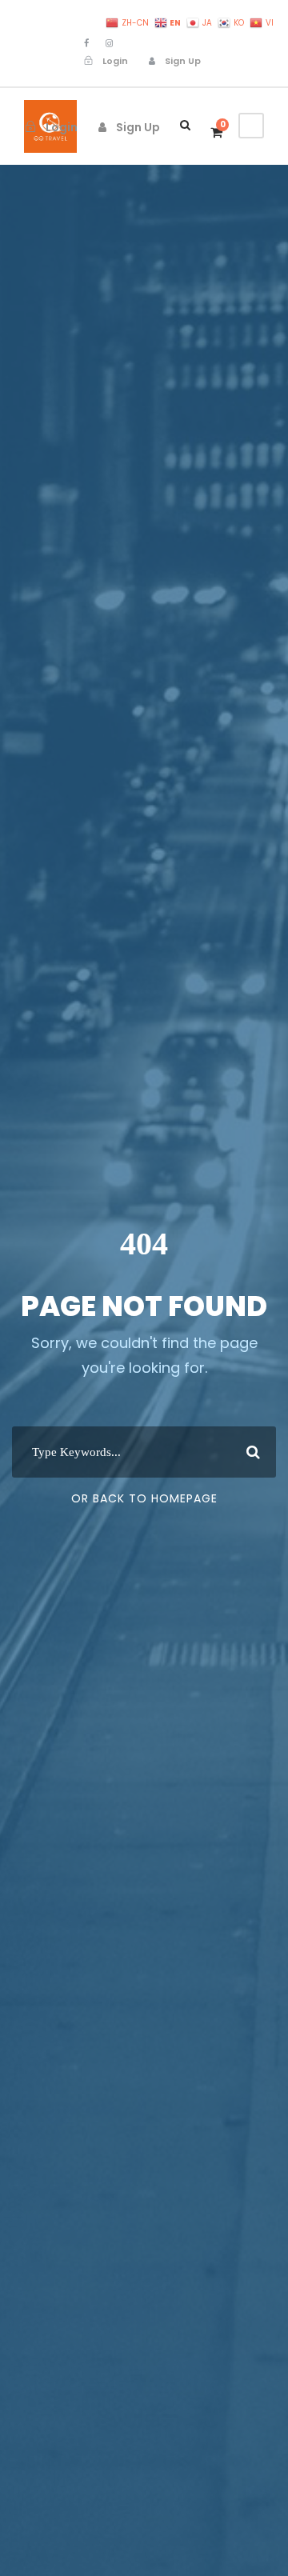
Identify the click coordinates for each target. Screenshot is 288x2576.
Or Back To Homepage (144, 1498)
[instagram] (109, 43)
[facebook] (86, 43)
